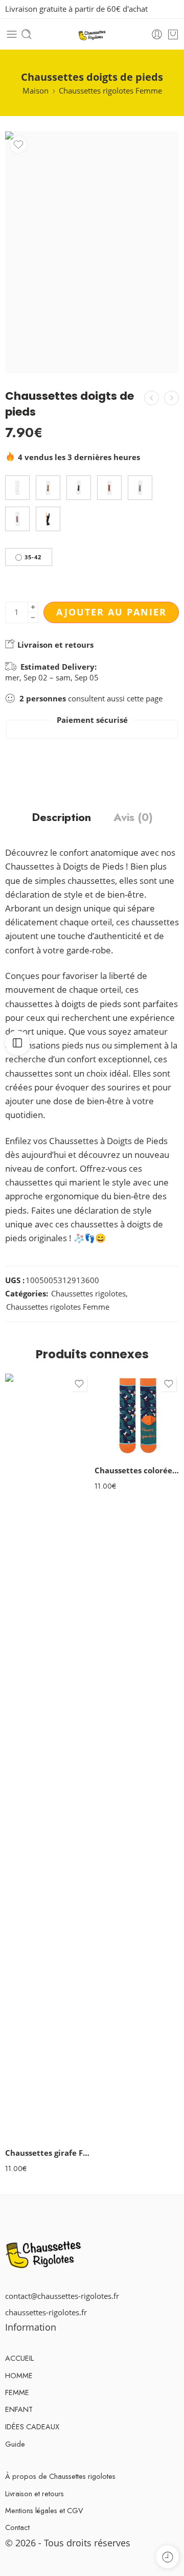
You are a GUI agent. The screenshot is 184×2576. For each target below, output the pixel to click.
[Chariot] (173, 34)
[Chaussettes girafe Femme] (47, 1757)
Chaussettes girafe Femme (47, 2153)
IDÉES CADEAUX (32, 2426)
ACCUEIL (19, 2358)
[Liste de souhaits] (18, 145)
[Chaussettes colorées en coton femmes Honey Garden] (137, 1416)
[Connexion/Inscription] (157, 34)
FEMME (17, 2392)
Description (61, 817)
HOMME (19, 2375)
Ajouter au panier (111, 612)
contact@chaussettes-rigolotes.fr (62, 2296)
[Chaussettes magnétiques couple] (152, 398)
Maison (36, 91)
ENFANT (19, 2409)
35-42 (33, 557)
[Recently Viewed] (167, 2557)
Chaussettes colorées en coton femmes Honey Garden (137, 1470)
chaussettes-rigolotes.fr (46, 2312)
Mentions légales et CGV (44, 2510)
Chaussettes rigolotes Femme (110, 91)
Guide (15, 2444)
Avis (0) (133, 817)
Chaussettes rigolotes (88, 1294)
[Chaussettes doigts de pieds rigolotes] (171, 398)
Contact (17, 2527)
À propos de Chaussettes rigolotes (60, 2476)
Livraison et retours (54, 645)
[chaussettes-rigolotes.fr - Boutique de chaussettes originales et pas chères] (92, 35)
